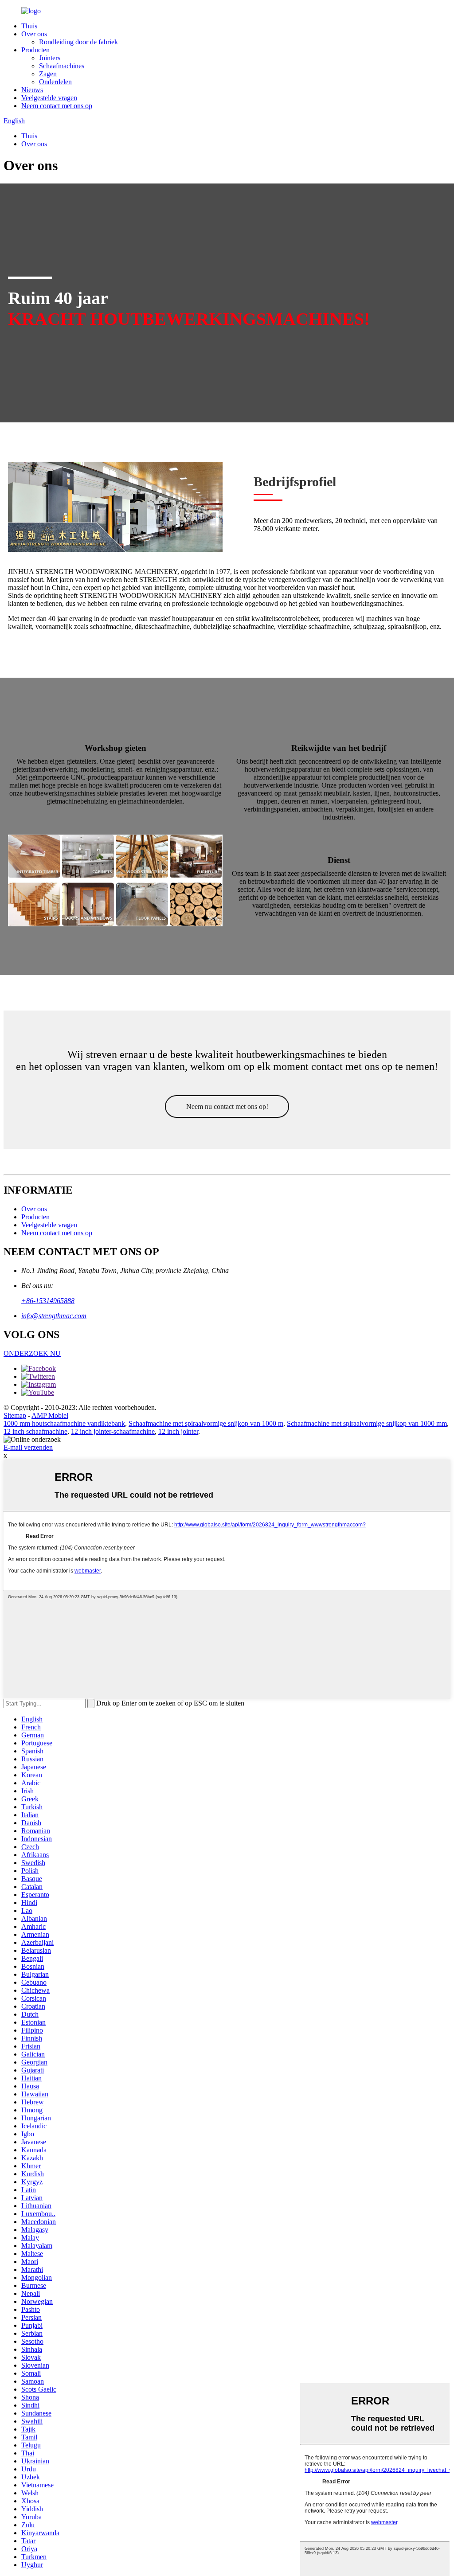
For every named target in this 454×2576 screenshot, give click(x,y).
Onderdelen (55, 82)
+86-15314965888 (48, 1301)
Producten (35, 50)
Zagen (48, 74)
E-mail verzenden (28, 1447)
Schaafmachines (62, 66)
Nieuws (32, 90)
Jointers (50, 58)
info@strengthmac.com (54, 1316)
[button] (227, 1107)
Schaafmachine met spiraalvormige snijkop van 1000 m (206, 1423)
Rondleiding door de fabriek (78, 42)
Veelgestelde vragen (49, 98)
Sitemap (15, 1415)
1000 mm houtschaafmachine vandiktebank (64, 1423)
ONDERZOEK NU (32, 1353)
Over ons (34, 34)
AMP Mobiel (50, 1415)
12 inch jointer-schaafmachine (113, 1431)
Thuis (29, 26)
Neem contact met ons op (57, 106)
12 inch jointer (178, 1431)
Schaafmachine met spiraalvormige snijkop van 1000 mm (367, 1423)
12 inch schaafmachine (35, 1431)
